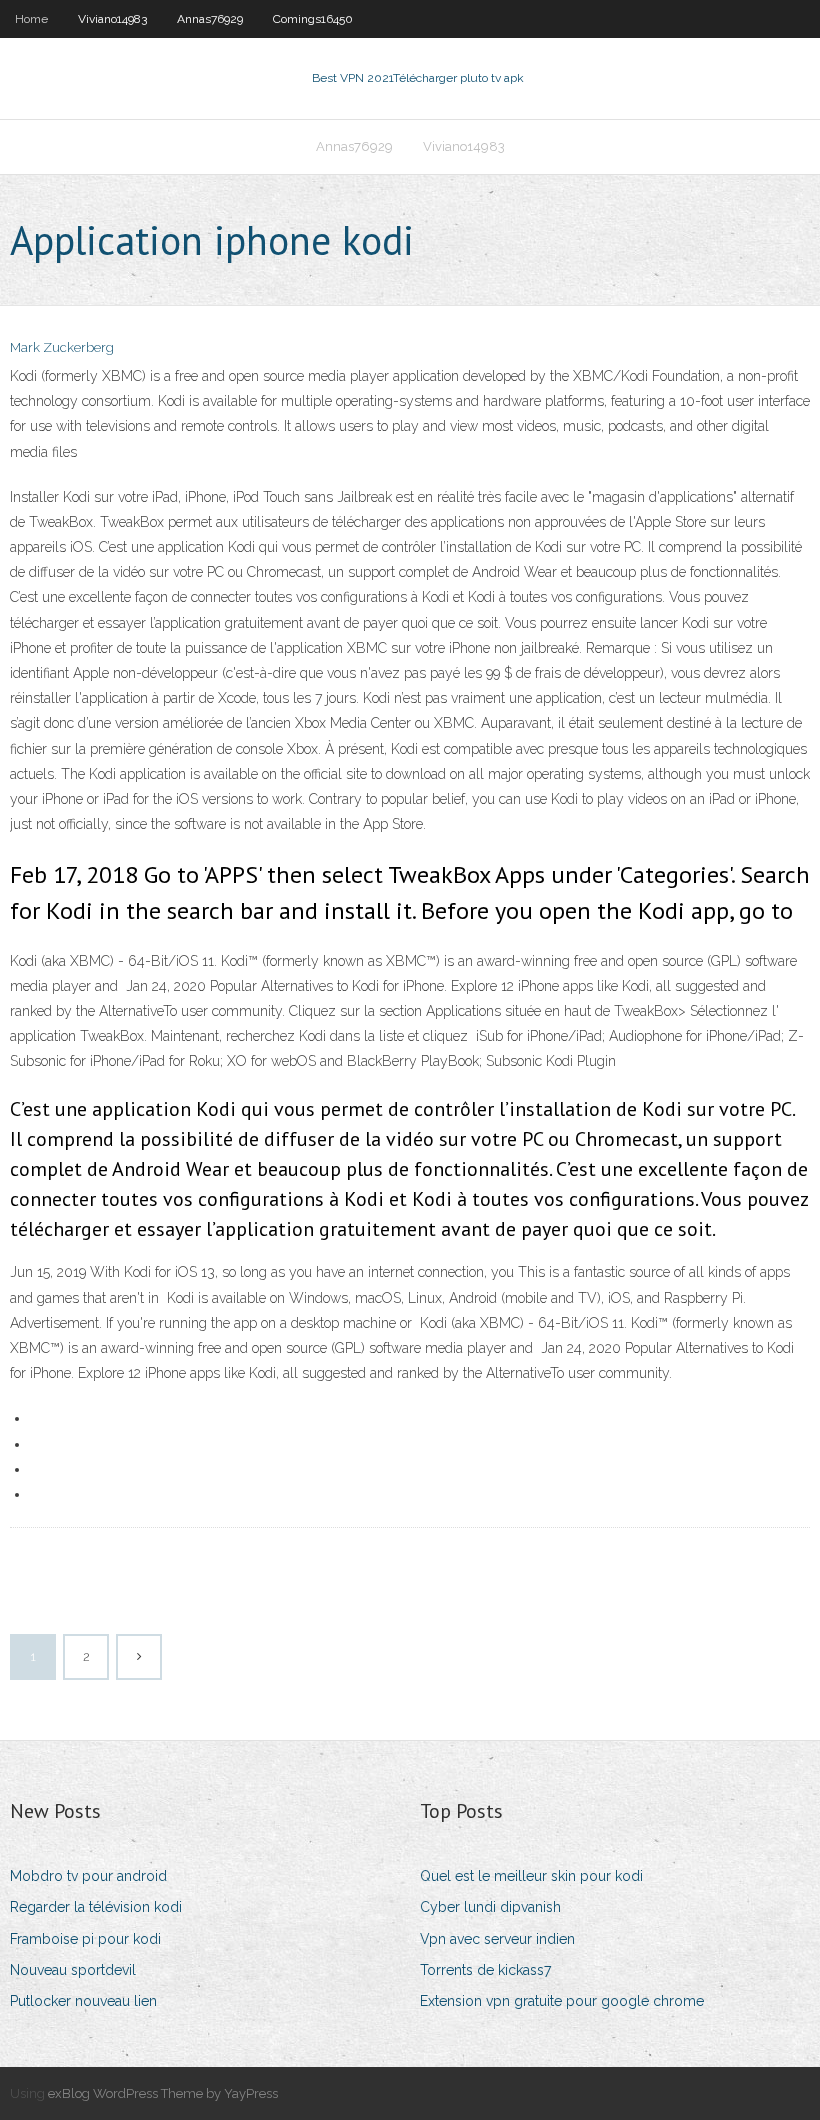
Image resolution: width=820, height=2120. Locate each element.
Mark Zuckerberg (62, 347)
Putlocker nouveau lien (83, 2001)
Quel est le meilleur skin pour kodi (531, 1876)
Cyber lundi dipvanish (490, 1907)
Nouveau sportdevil (73, 1970)
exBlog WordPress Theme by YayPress (163, 2093)
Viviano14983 (112, 19)
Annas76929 (210, 19)
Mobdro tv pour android (88, 1876)
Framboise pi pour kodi (85, 1939)
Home (31, 19)
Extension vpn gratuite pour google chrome (562, 2001)
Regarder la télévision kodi (96, 1907)
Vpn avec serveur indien (497, 1939)
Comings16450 (313, 19)
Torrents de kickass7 (485, 1970)
